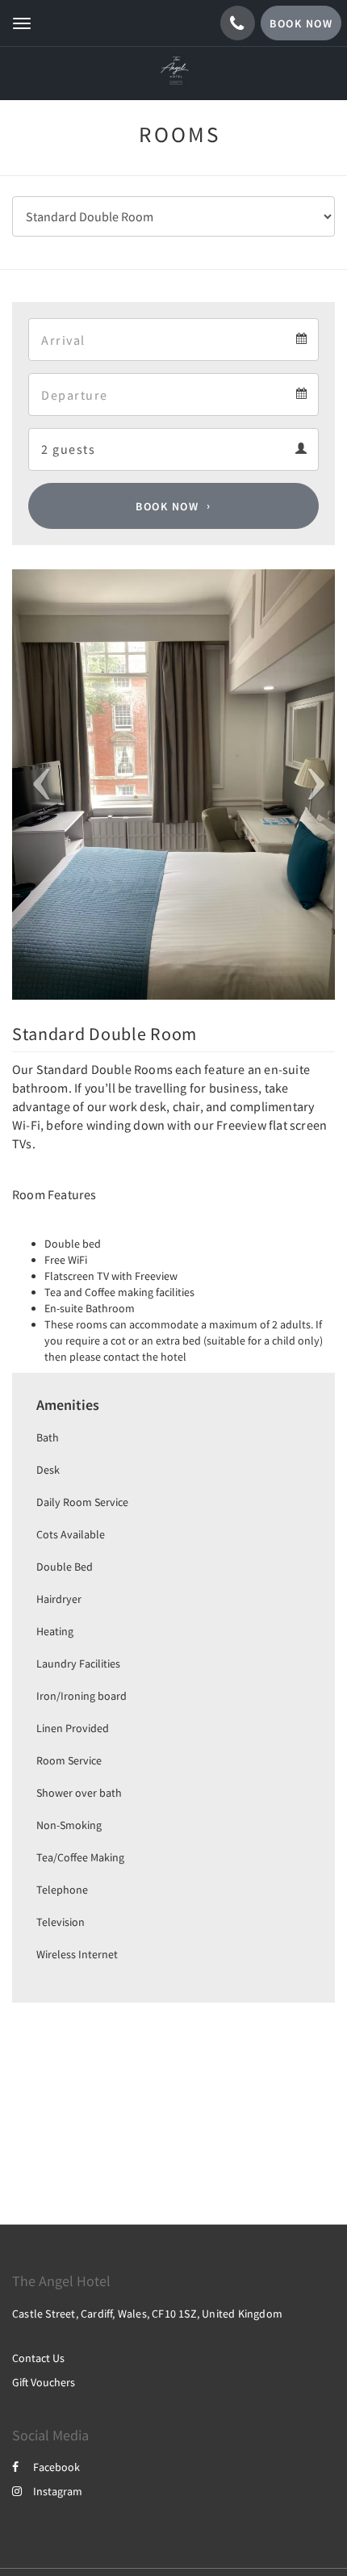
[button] (36, 785)
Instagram (58, 2491)
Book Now (167, 506)
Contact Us (38, 2358)
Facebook (56, 2467)
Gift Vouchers (44, 2382)
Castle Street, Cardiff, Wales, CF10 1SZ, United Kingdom (147, 2314)
